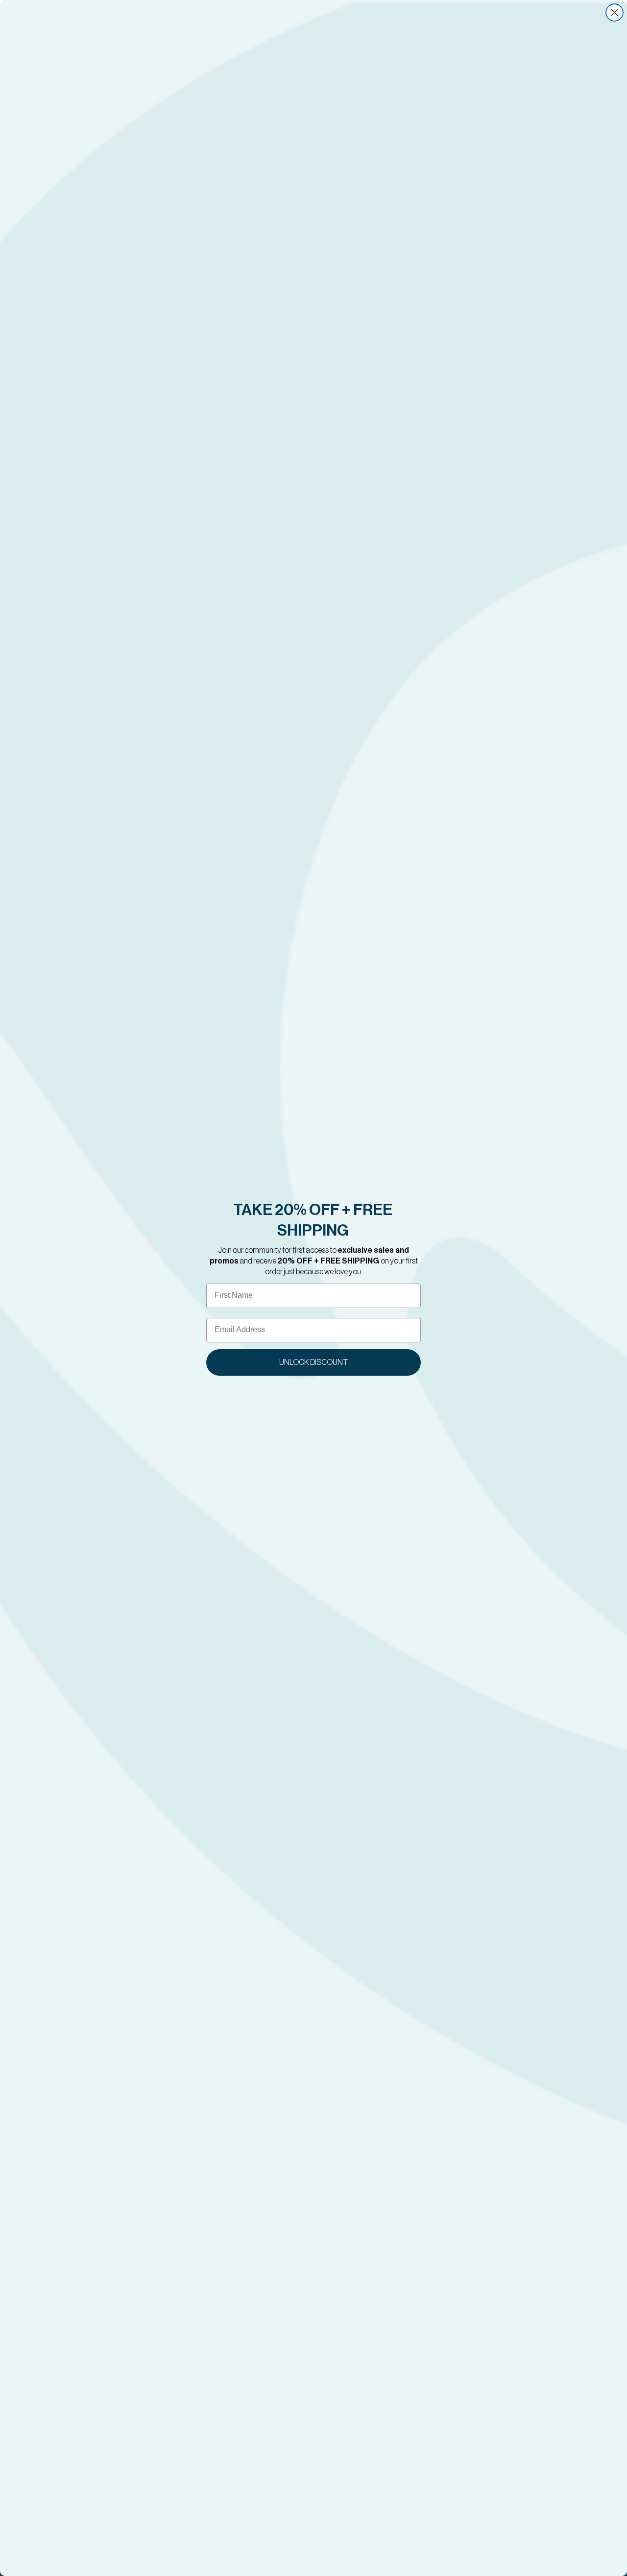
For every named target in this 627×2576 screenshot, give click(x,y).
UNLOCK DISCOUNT (314, 1362)
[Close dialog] (615, 12)
